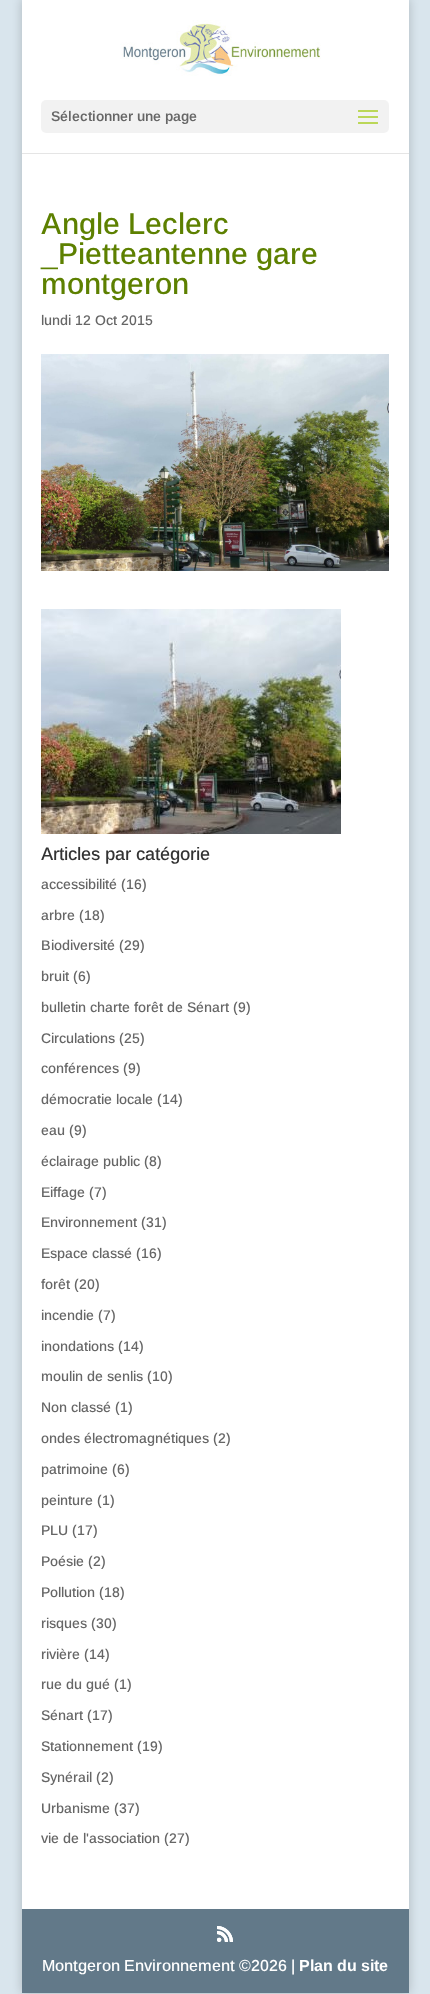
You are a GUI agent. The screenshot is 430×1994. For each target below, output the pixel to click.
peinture (67, 1500)
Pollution (68, 1592)
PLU (54, 1530)
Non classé (76, 1407)
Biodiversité (78, 945)
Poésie (62, 1561)
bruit (55, 976)
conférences (80, 1068)
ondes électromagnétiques (125, 1438)
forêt (55, 1284)
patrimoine (74, 1469)
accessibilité (79, 884)
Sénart (62, 1715)
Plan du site (343, 1965)
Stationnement (87, 1746)
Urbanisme (75, 1808)
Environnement (89, 1222)
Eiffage (63, 1192)
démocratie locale (97, 1099)
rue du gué (75, 1684)
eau (53, 1130)
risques (64, 1623)
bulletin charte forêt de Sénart (135, 1007)
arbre (58, 915)
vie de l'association (100, 1838)
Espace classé (86, 1253)
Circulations (78, 1038)
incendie (67, 1315)
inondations (77, 1346)
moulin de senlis (92, 1376)
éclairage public (90, 1161)
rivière (60, 1654)
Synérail (66, 1777)
